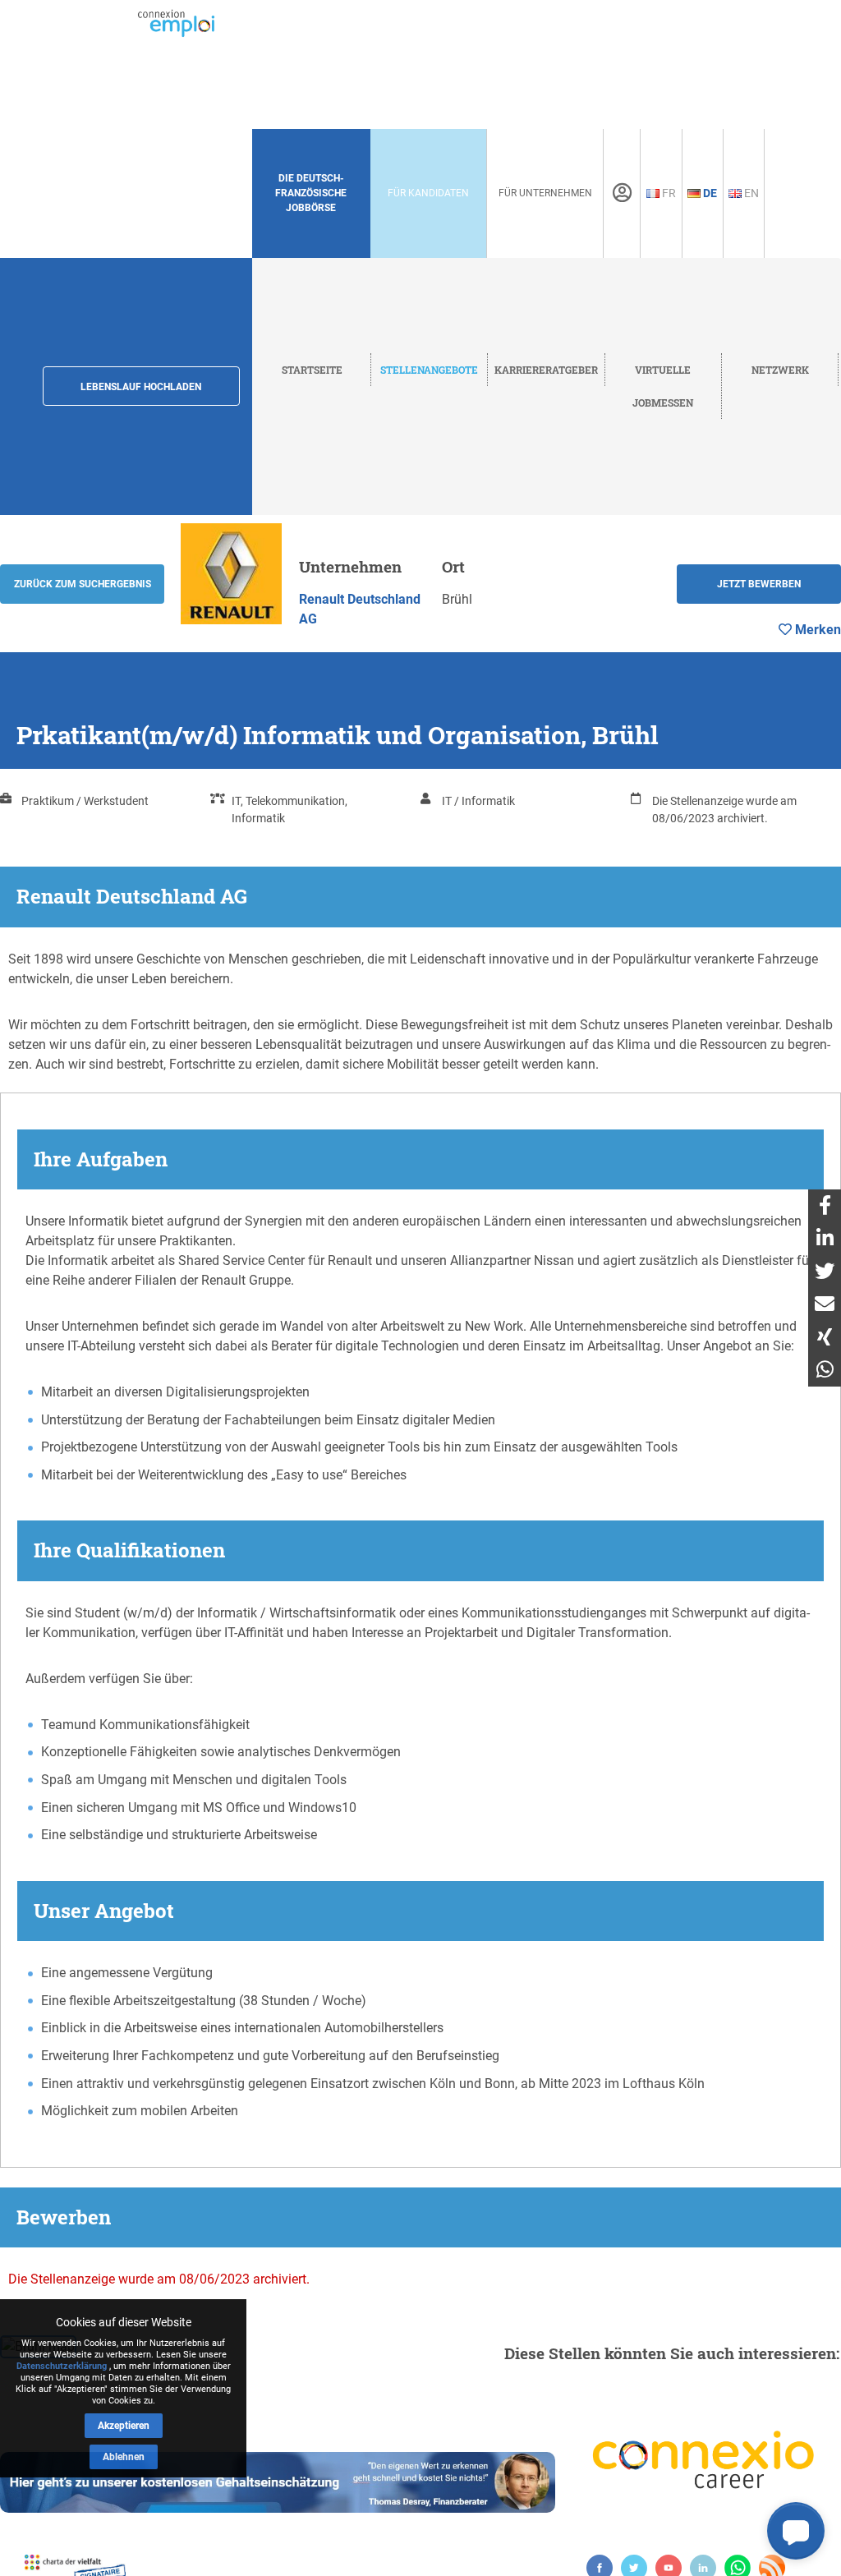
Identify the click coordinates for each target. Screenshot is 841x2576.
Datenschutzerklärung (62, 2366)
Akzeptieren (124, 2426)
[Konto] (622, 193)
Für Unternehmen (545, 193)
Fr (668, 193)
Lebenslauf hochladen (141, 387)
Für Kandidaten (428, 193)
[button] (796, 2531)
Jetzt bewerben (759, 584)
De (709, 193)
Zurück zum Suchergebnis (83, 584)
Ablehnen (124, 2457)
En (750, 193)
